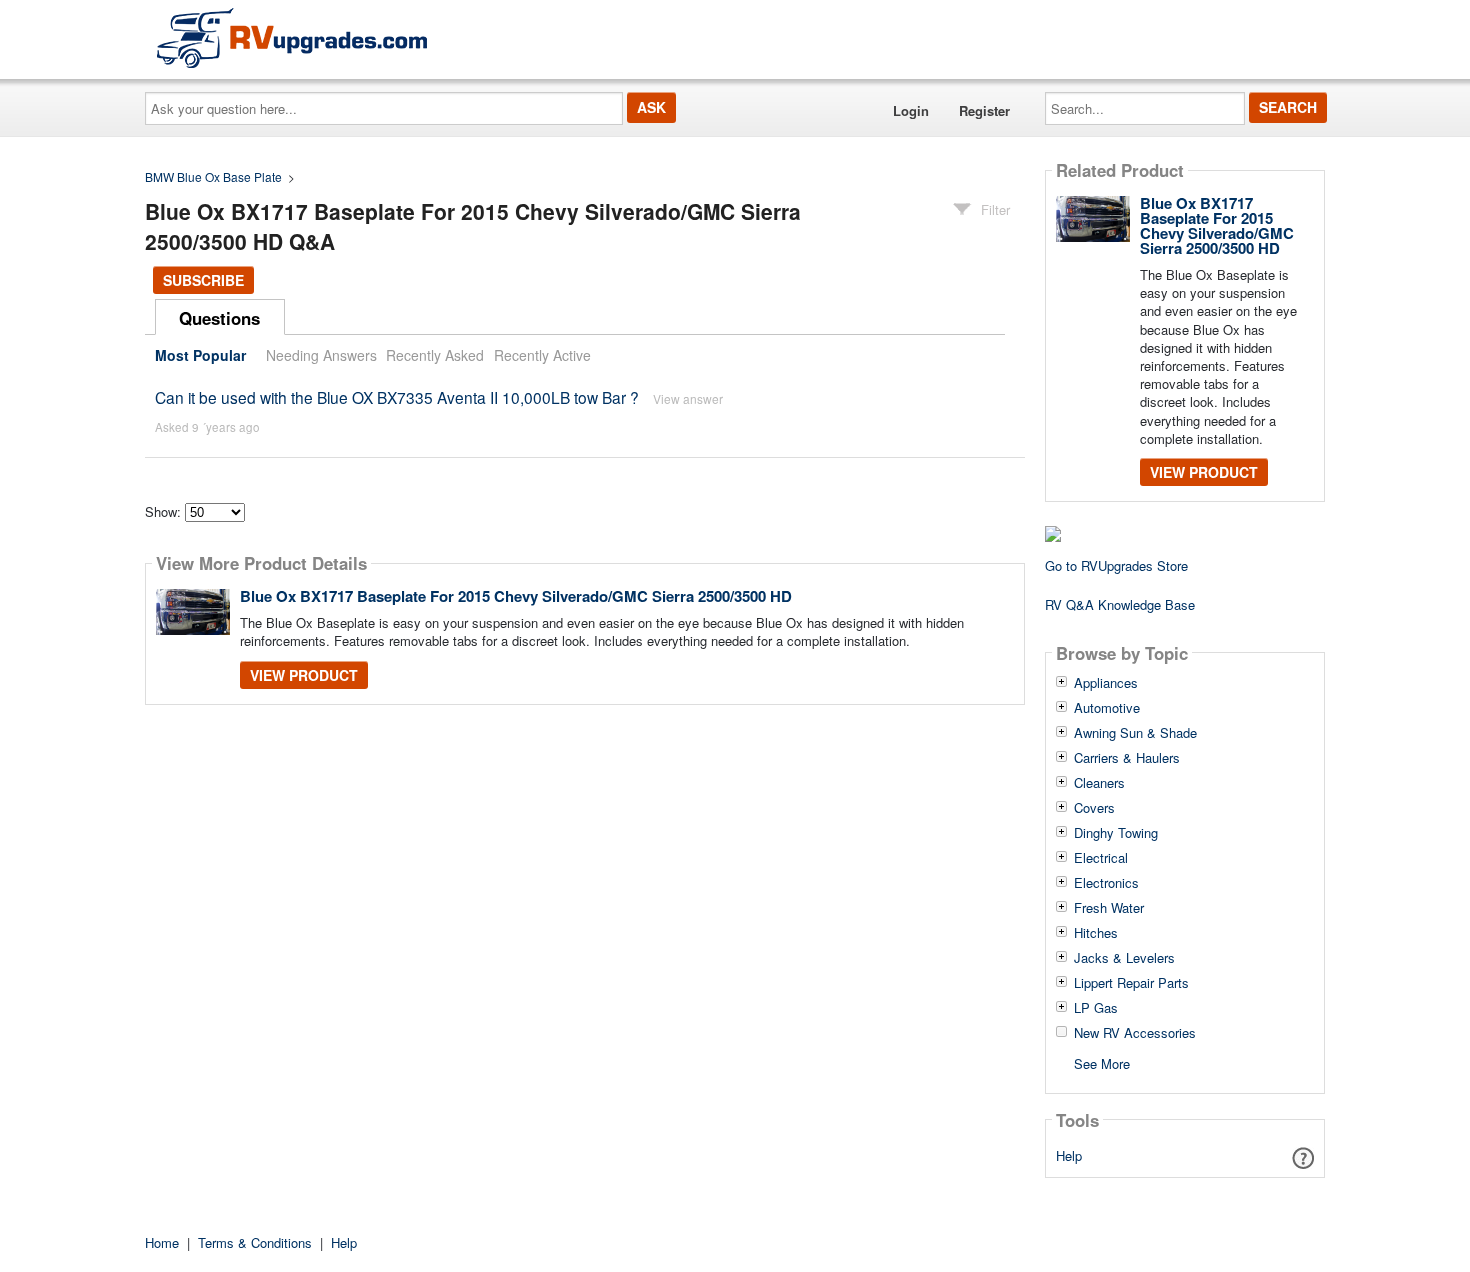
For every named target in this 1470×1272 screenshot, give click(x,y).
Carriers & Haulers (1127, 758)
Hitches (1096, 933)
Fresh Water (1109, 908)
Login (911, 110)
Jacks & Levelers (1124, 958)
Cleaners (1099, 783)
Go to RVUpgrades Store (1116, 565)
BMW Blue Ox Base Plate (213, 176)
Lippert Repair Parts (1131, 983)
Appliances (1106, 683)
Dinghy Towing (1116, 833)
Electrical (1101, 858)
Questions (219, 318)
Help (1069, 1155)
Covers (1094, 808)
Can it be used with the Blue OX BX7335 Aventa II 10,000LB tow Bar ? (397, 397)
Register (984, 110)
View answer (688, 398)
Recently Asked (435, 355)
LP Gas (1096, 1008)
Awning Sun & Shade (1135, 733)
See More (1102, 1062)
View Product (304, 675)
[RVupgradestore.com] (292, 37)
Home (162, 1242)
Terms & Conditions (255, 1242)
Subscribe (203, 280)
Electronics (1106, 883)
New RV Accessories (1135, 1033)
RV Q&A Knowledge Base (1120, 604)
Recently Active (542, 355)
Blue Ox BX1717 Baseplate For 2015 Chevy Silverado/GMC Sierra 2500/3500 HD (516, 596)
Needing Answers (321, 355)
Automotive (1107, 708)
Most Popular (200, 355)
